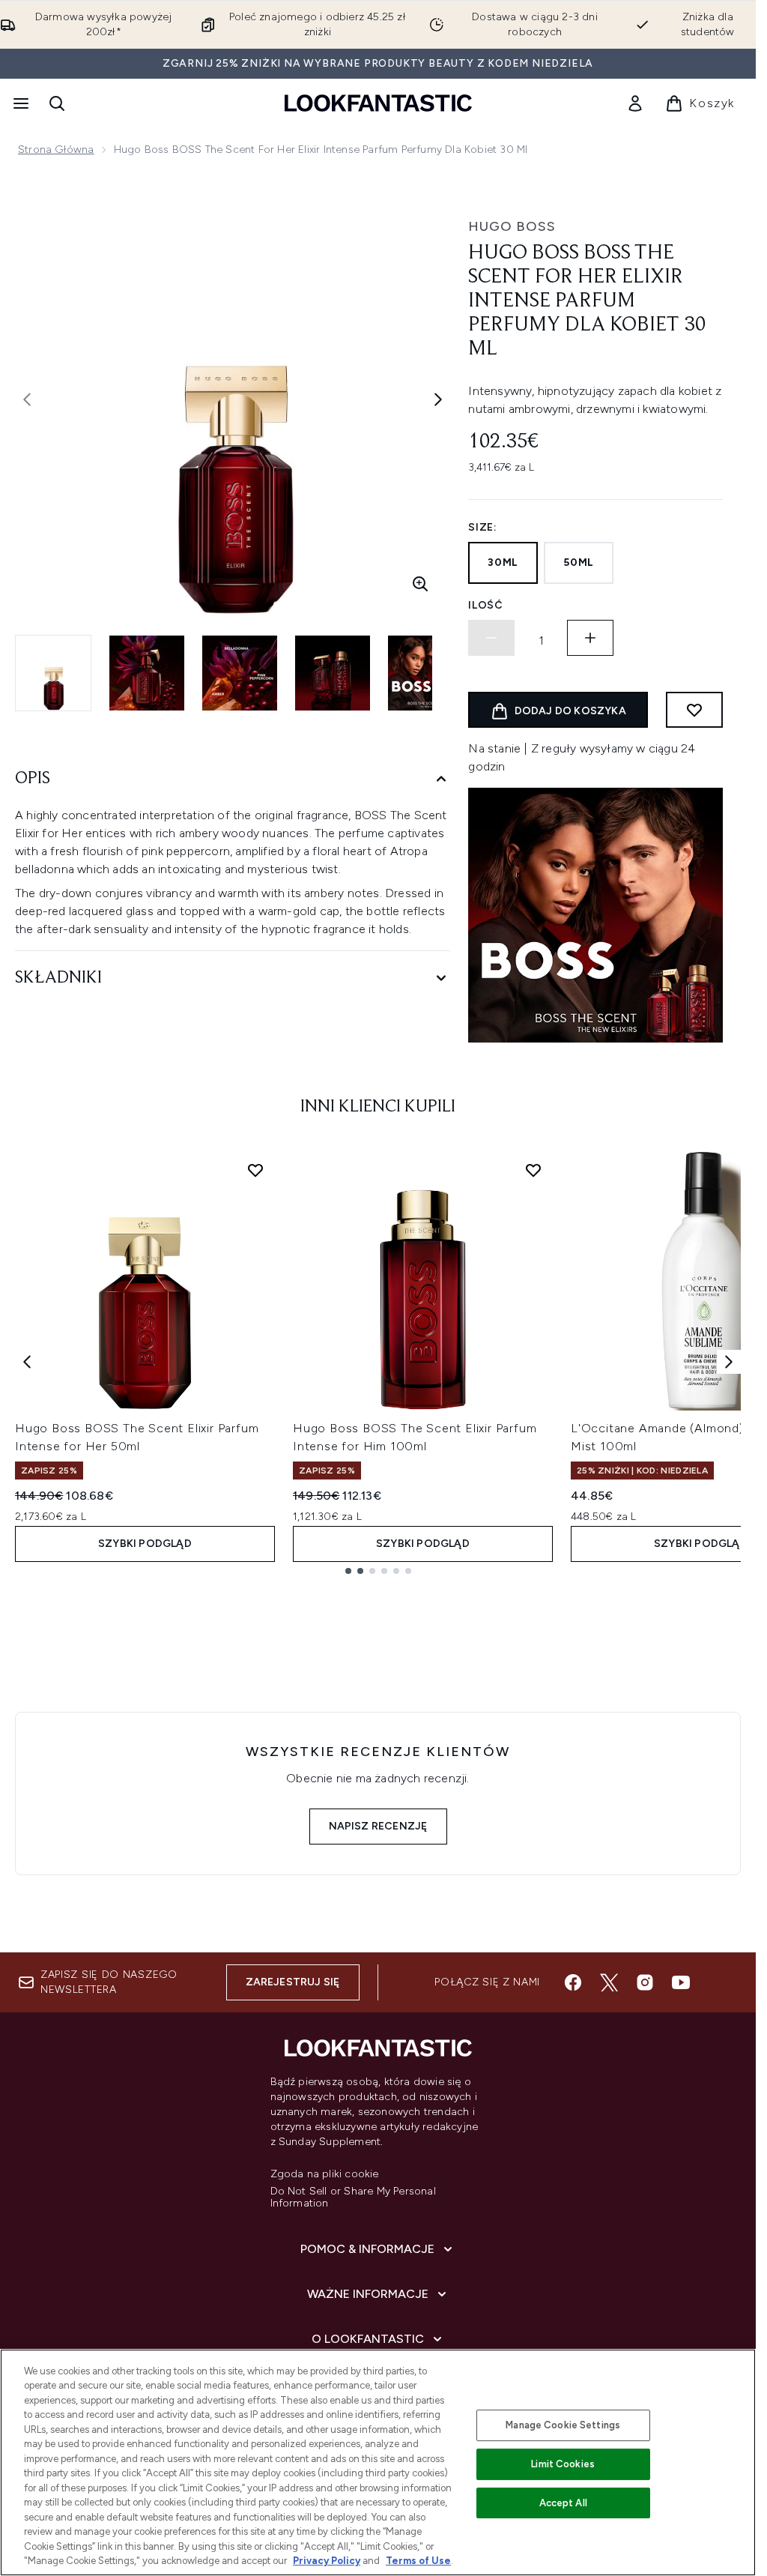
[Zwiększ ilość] (590, 638)
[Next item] (729, 1362)
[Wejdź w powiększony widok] (420, 584)
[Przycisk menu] (19, 103)
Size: (483, 527)
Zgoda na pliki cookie (325, 2174)
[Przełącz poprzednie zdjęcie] (27, 399)
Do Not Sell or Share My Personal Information (353, 2198)
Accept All (563, 2503)
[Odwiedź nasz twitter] (609, 1982)
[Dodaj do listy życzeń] (694, 710)
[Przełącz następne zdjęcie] (438, 399)
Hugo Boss (512, 226)
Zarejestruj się (293, 1982)
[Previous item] (27, 1362)
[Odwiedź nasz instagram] (645, 1982)
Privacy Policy (327, 2561)
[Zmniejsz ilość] (491, 638)
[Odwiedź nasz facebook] (573, 1982)
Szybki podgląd (145, 1544)
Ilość (486, 605)
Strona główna (56, 150)
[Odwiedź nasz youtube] (681, 1982)
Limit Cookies (563, 2464)
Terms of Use (418, 2561)
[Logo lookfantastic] (378, 103)
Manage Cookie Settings (563, 2425)
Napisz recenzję (378, 1826)
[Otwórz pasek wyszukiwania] (57, 103)
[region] (378, 2462)
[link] (635, 103)
